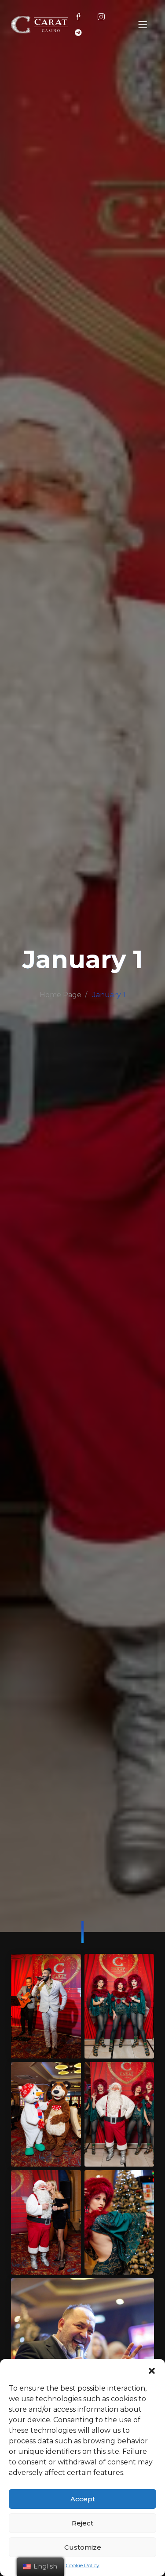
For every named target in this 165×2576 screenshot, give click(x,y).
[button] (152, 2370)
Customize (83, 2547)
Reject (82, 2523)
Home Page (60, 995)
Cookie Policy (82, 2565)
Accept (83, 2499)
